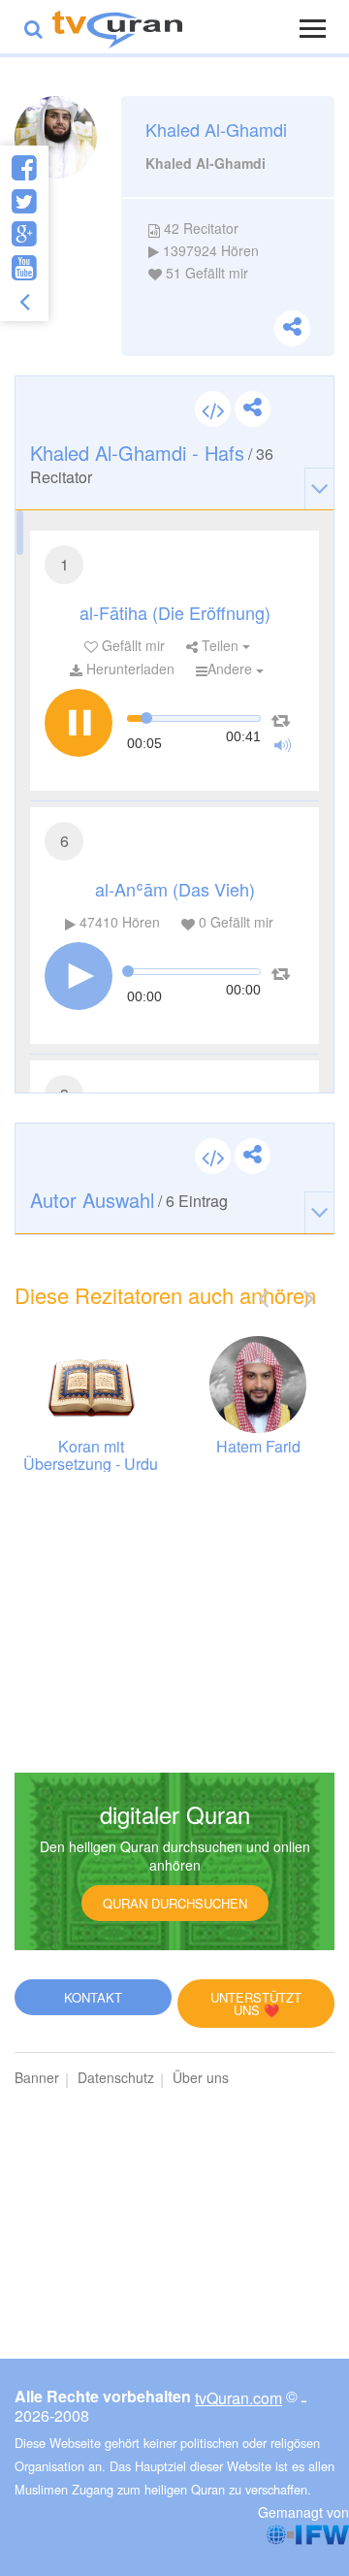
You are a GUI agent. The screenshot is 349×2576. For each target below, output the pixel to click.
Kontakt (93, 1997)
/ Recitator (152, 463)
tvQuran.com (238, 2398)
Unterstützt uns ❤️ (256, 2004)
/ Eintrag (129, 1200)
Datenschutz (116, 2077)
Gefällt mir (131, 645)
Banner (37, 2077)
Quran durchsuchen (175, 1903)
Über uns (201, 2077)
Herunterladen (128, 668)
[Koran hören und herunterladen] (117, 27)
